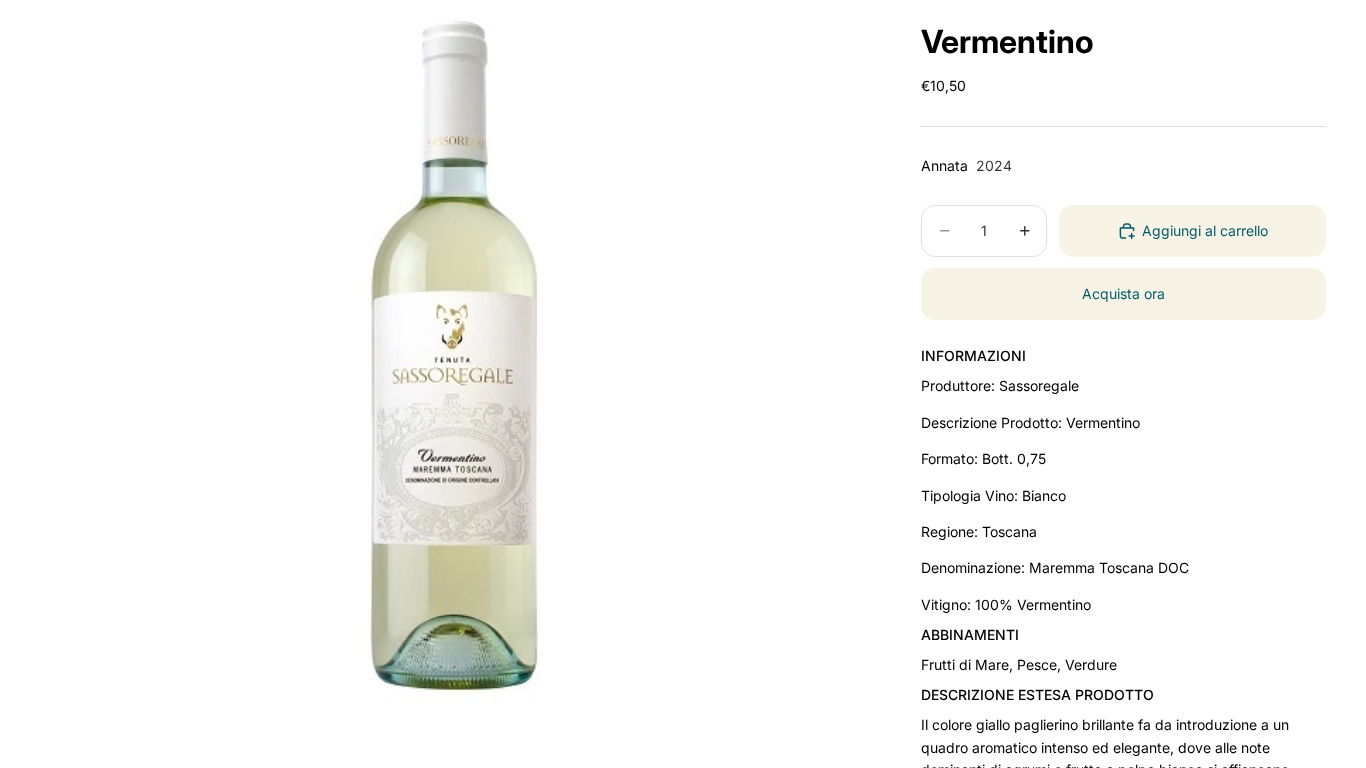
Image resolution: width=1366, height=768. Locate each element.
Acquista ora (1123, 293)
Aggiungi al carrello (1205, 230)
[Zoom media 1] (457, 354)
